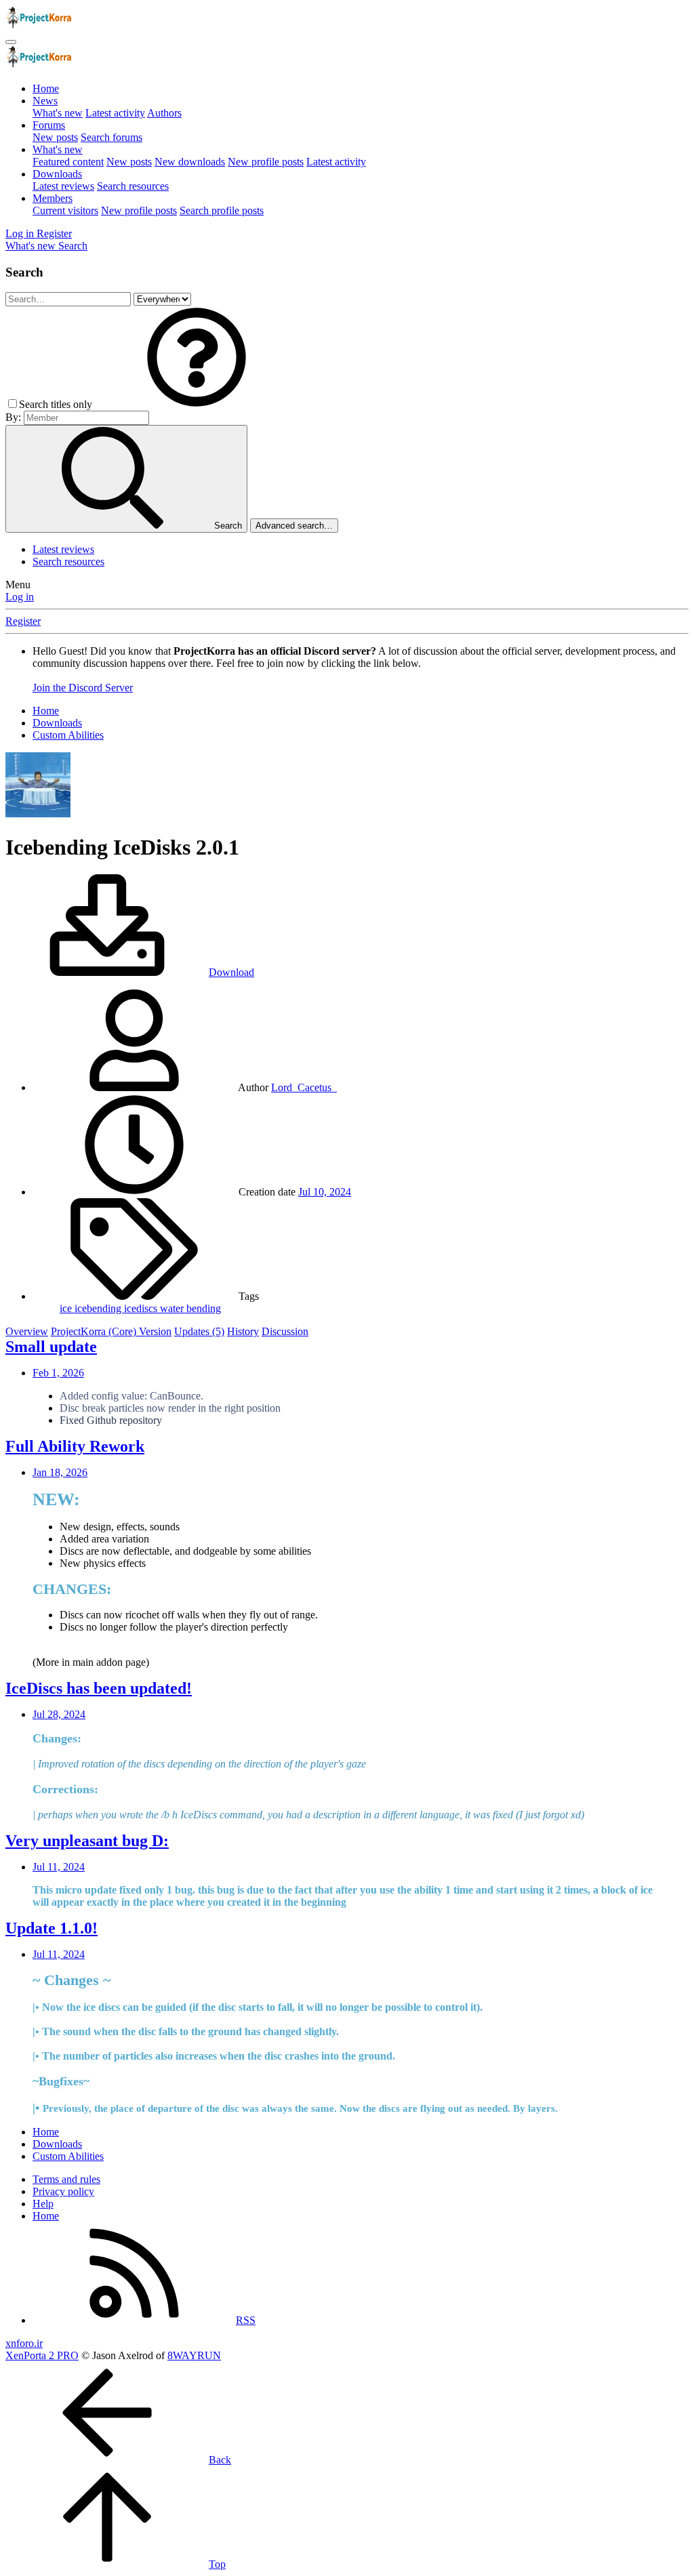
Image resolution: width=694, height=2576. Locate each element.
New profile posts (266, 162)
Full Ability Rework (75, 1446)
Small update (51, 1347)
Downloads (57, 174)
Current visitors (65, 210)
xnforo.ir (24, 2343)
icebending (99, 1308)
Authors (164, 113)
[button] (197, 404)
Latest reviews (63, 186)
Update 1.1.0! (52, 1928)
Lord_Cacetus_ (304, 1087)
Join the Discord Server (83, 688)
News (45, 101)
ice (67, 1308)
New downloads (190, 162)
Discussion (285, 1331)
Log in (20, 597)
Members (53, 198)
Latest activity (115, 113)
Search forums (111, 137)
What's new (58, 113)
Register (23, 621)
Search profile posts (222, 210)
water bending (190, 1308)
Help (43, 2204)
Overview (27, 1331)
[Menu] (11, 42)
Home (46, 88)
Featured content (68, 162)
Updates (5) (199, 1331)
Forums (49, 125)
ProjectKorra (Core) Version (111, 1331)
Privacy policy (63, 2191)
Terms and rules (66, 2179)
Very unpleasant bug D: (87, 1841)
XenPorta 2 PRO (42, 2355)
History (243, 1331)
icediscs (142, 1308)
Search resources (133, 186)
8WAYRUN (194, 2355)
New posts (55, 137)
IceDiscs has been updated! (99, 1688)
